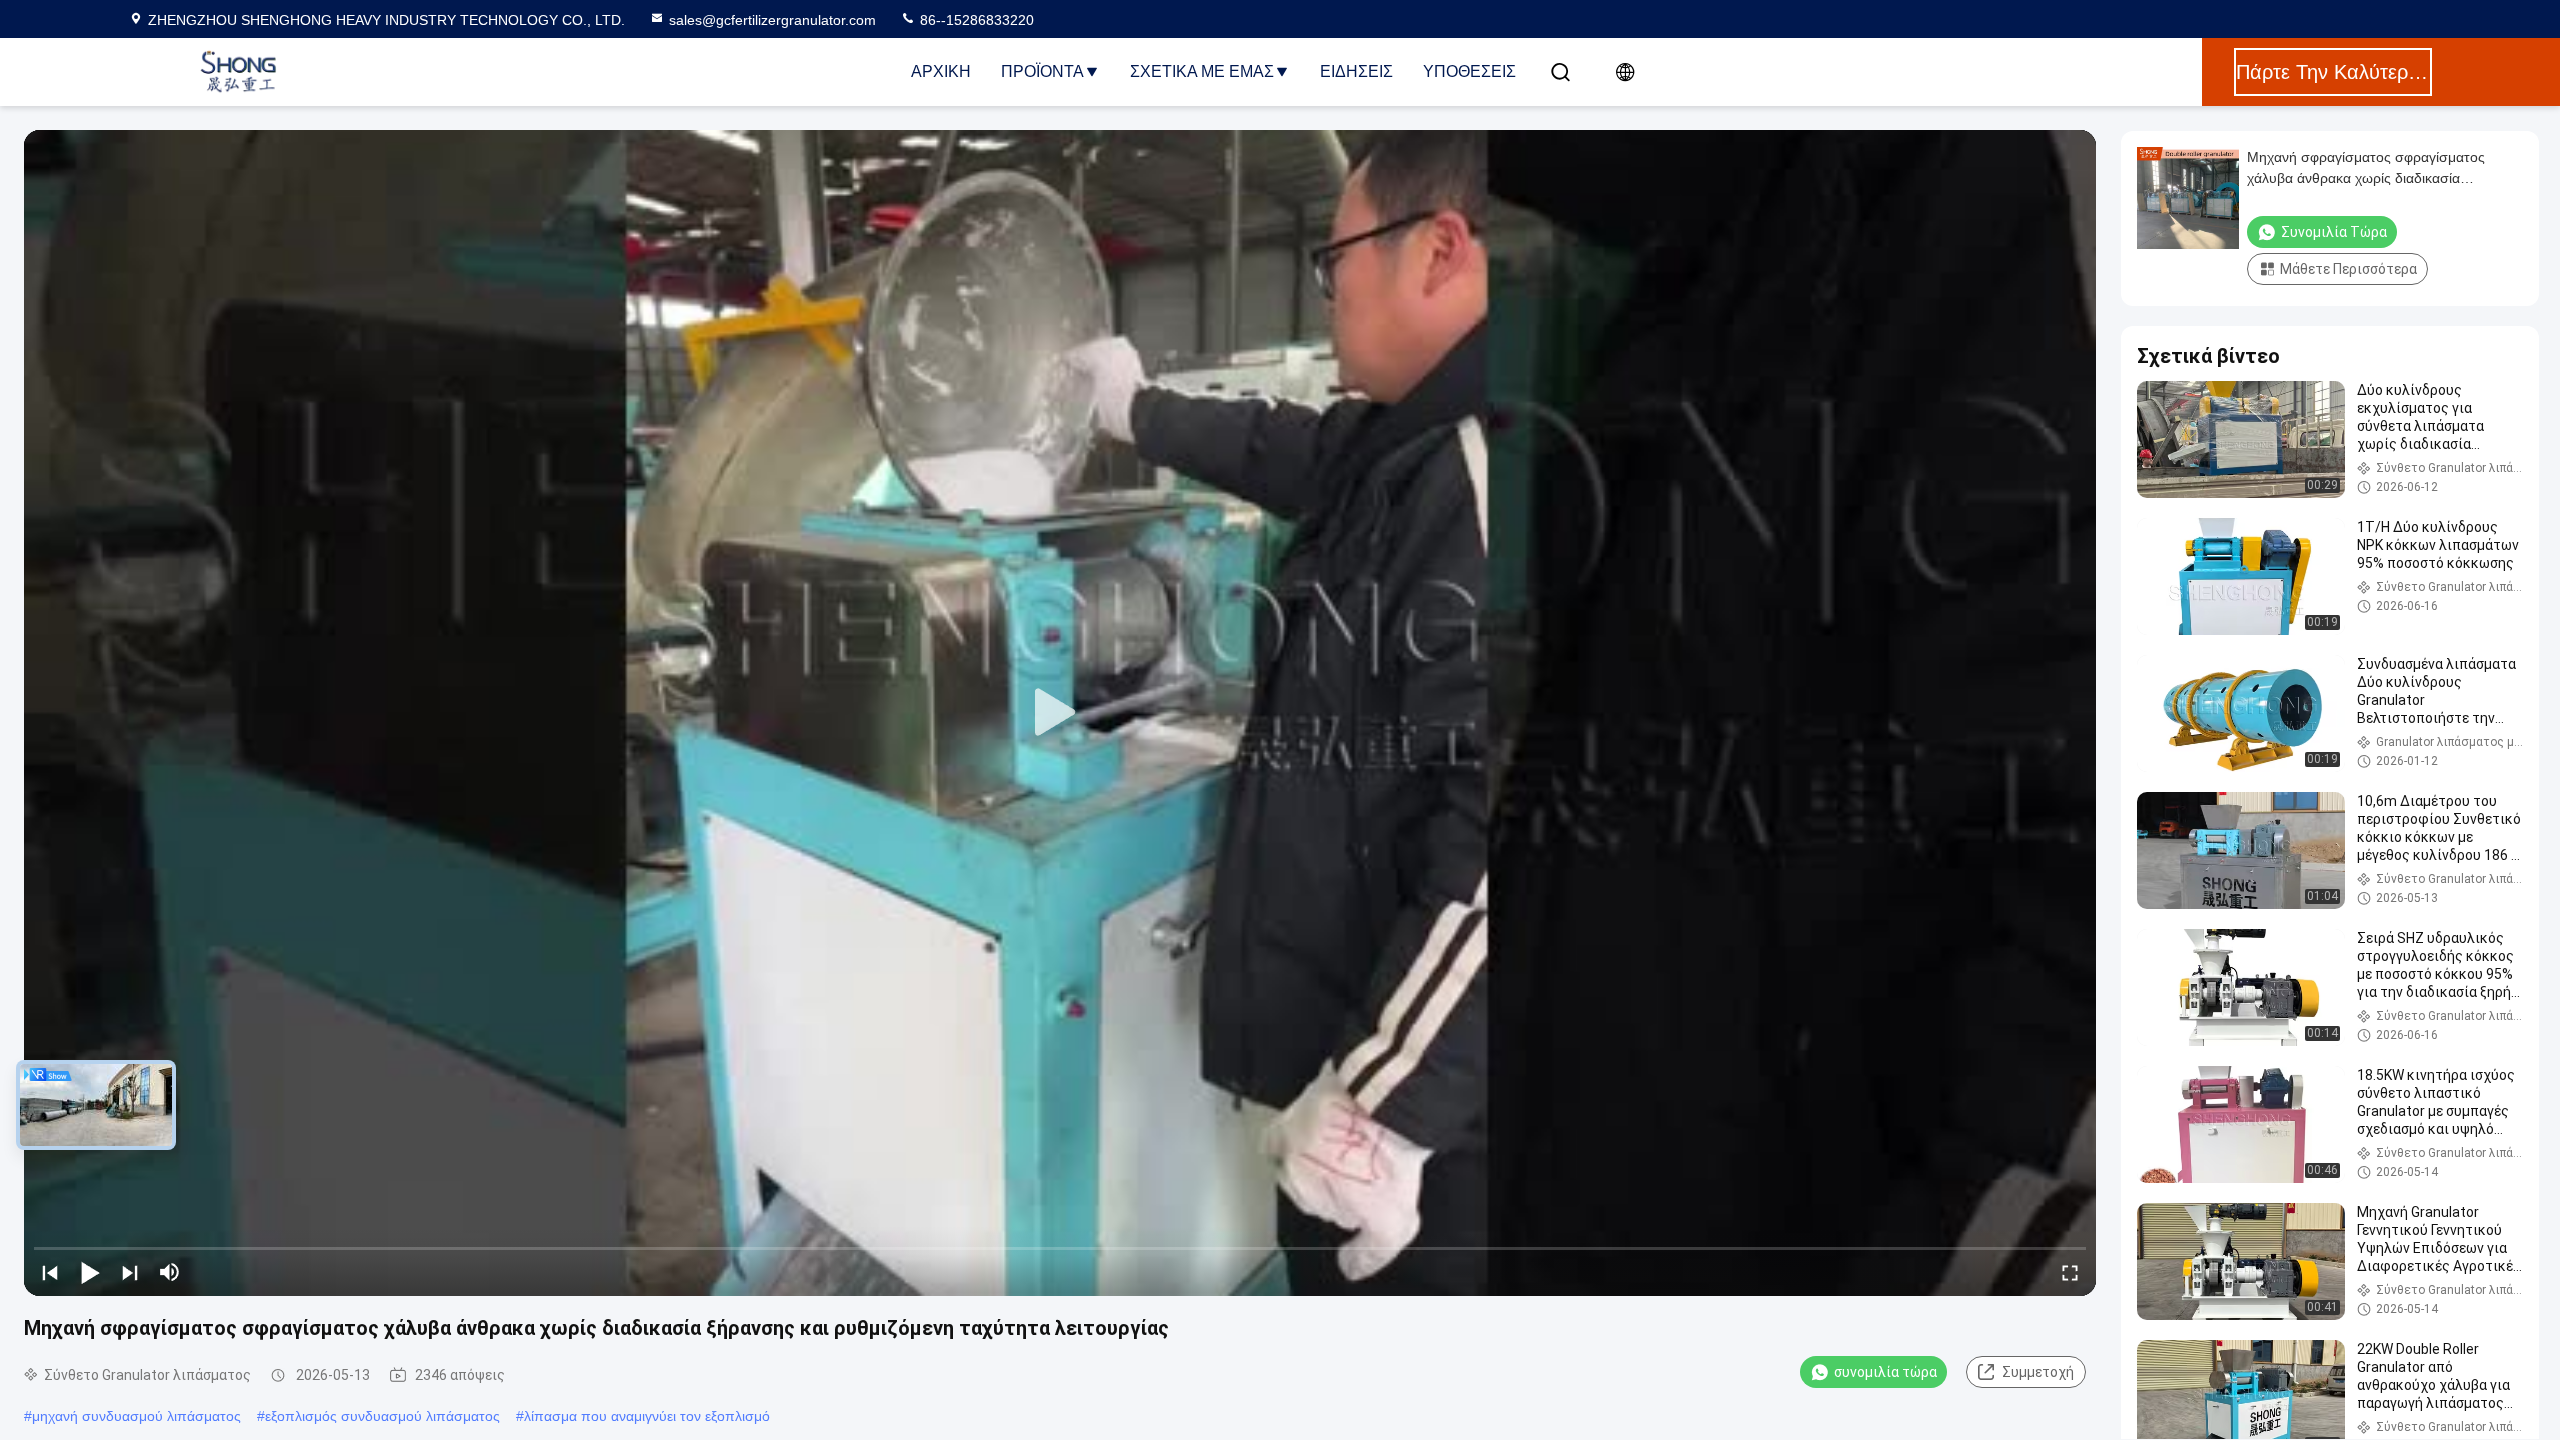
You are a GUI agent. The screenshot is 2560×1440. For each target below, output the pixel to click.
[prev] (50, 1272)
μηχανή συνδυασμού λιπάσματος (136, 1416)
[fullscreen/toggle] (2070, 1272)
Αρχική (941, 71)
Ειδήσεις (1356, 71)
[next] (130, 1272)
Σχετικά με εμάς (1202, 71)
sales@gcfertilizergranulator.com (772, 20)
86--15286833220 (975, 20)
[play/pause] (90, 1272)
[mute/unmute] (170, 1272)
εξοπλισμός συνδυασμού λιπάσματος (382, 1416)
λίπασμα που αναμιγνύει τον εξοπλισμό (647, 1416)
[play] (1060, 713)
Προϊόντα (1042, 71)
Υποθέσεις (1469, 71)
